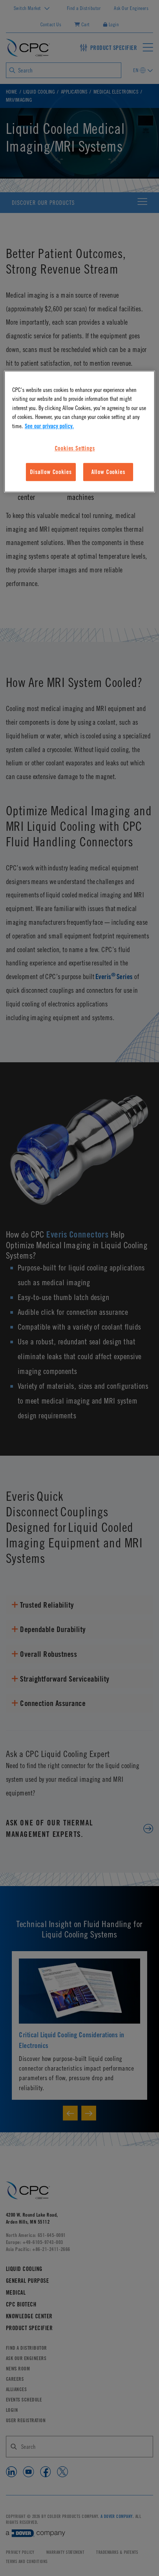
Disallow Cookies (51, 472)
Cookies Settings (75, 448)
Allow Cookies (108, 472)
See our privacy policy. (49, 426)
